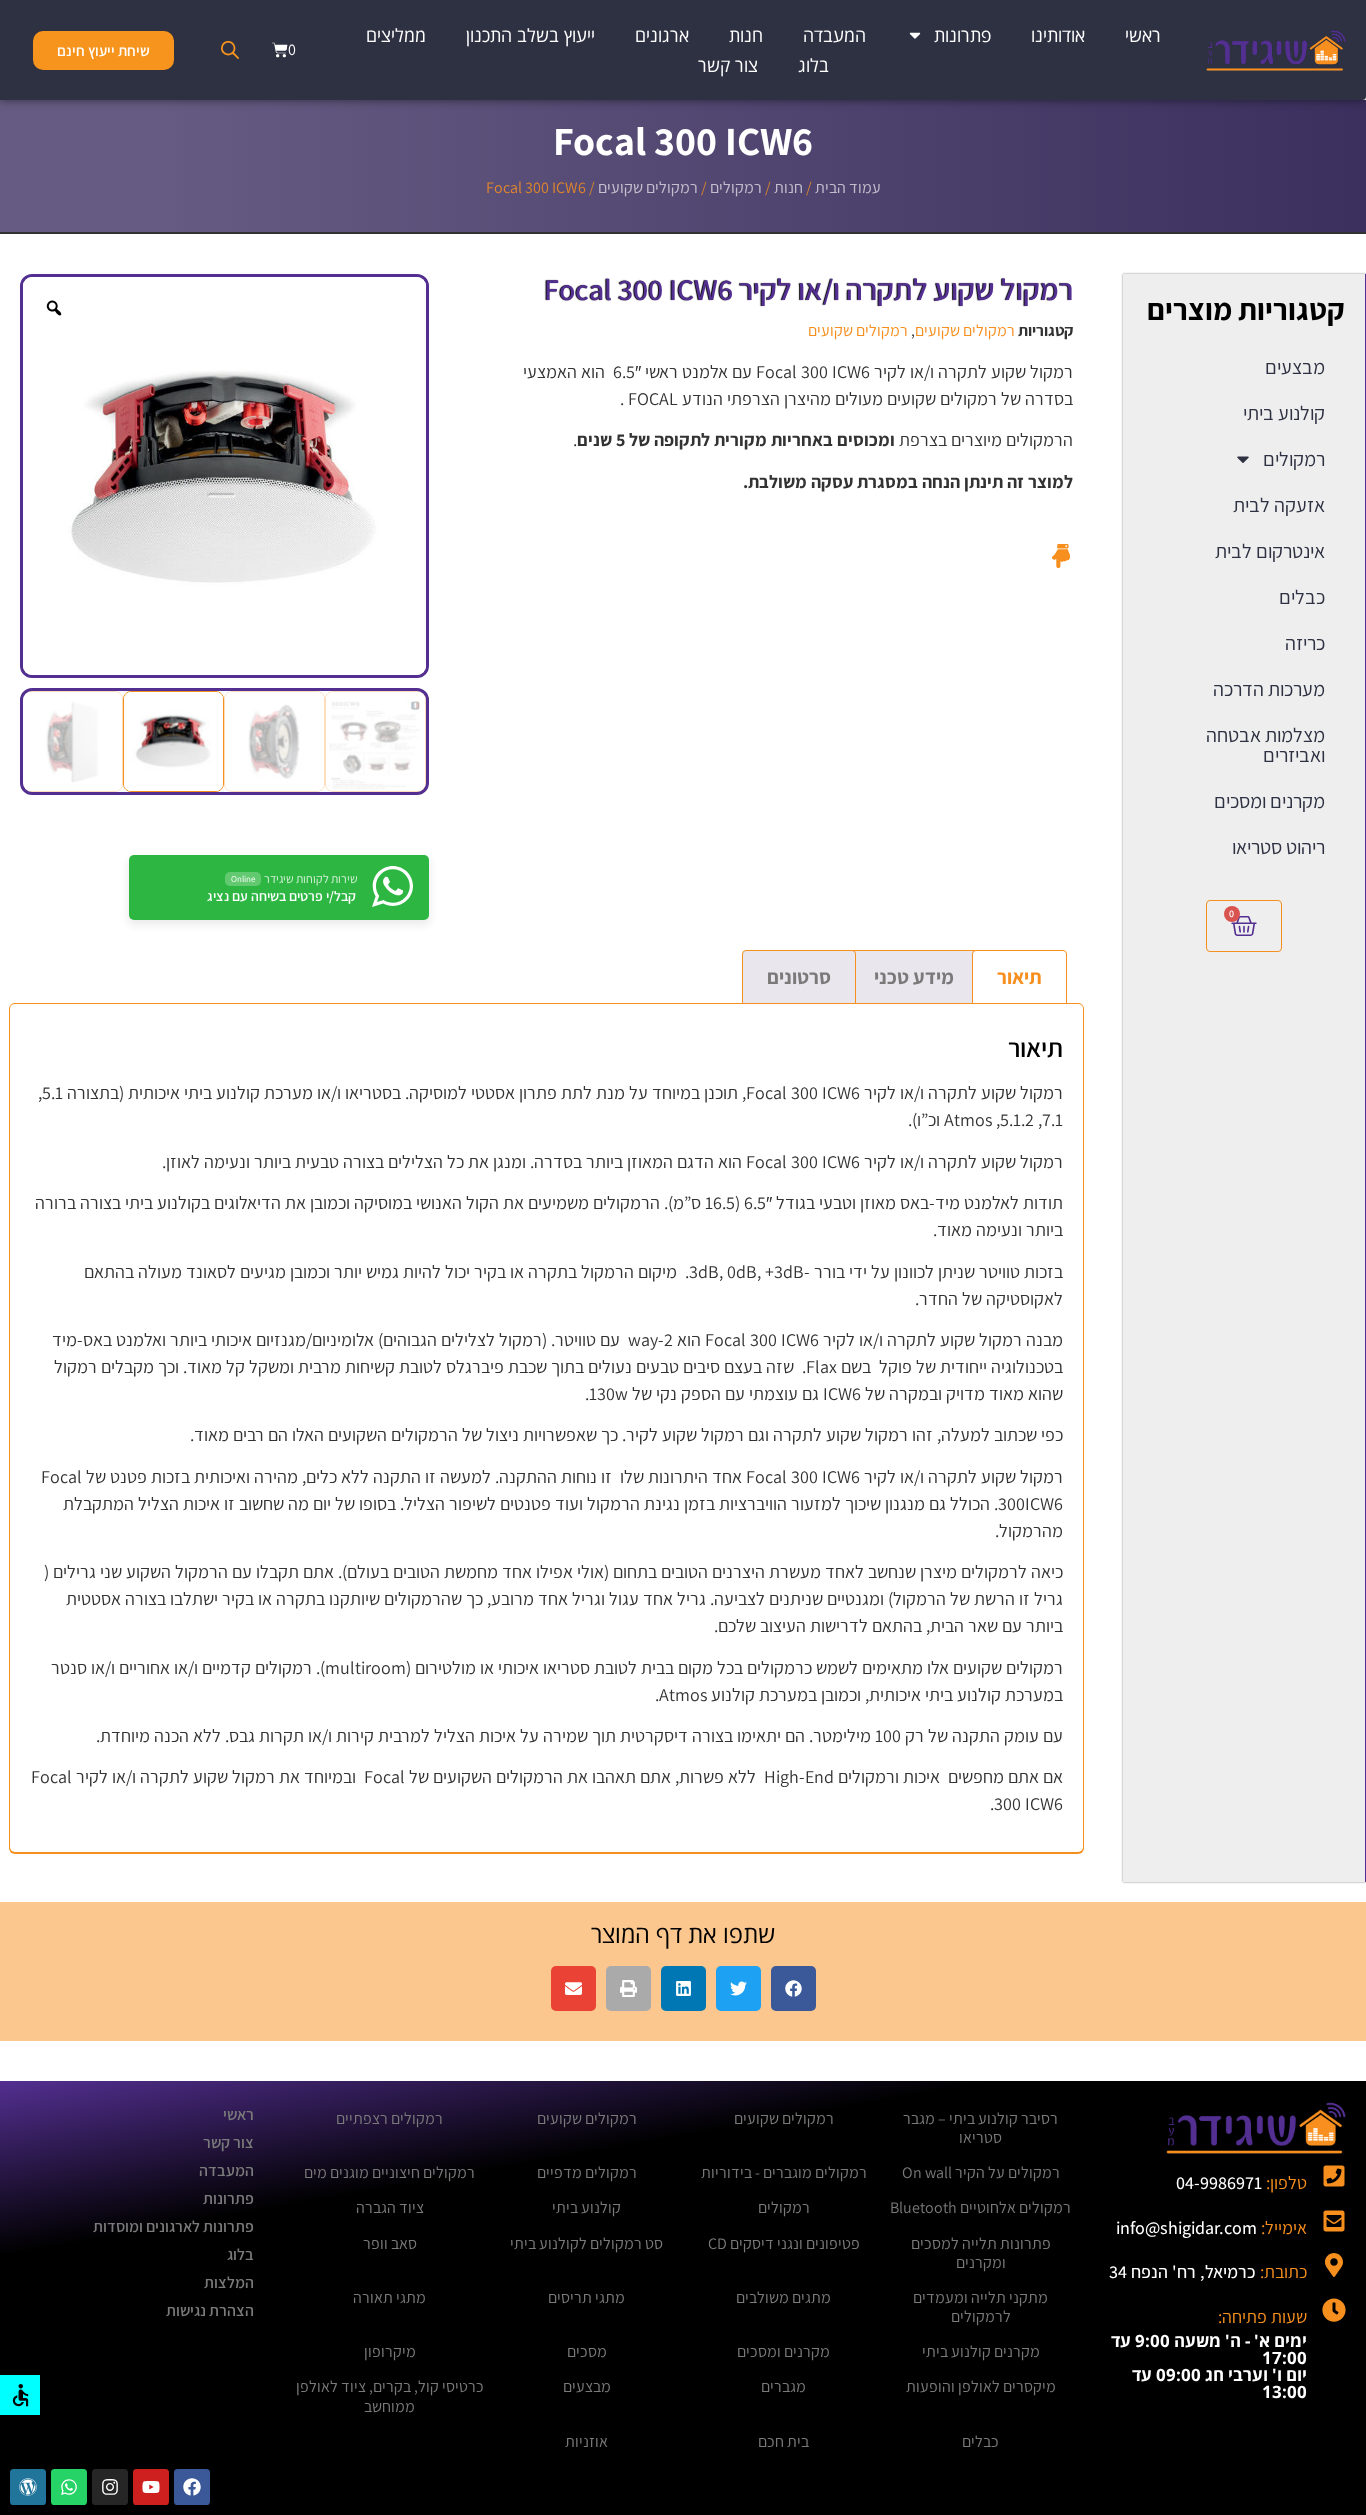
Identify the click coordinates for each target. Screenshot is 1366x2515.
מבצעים (1295, 367)
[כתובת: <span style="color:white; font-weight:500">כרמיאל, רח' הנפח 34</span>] (1334, 2265)
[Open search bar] (230, 50)
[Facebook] (192, 2487)
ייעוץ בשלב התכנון (530, 35)
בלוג (813, 65)
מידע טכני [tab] (914, 977)
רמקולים (736, 187)
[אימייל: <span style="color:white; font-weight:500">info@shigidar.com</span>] (1334, 2221)
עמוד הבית (848, 187)
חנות (746, 35)
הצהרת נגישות (210, 2310)
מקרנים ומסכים (1269, 801)
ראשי (1143, 35)
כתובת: (1208, 2271)
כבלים (1302, 597)
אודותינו (1058, 35)
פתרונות (962, 35)
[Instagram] (110, 2487)
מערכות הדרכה (1269, 689)
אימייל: (1211, 2227)
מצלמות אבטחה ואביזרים (1265, 745)
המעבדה (834, 35)
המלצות (229, 2282)
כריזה (1305, 643)
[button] (793, 1988)
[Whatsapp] (69, 2487)
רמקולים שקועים (648, 187)
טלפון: (1241, 2182)
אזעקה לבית (1279, 505)
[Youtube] (151, 2487)
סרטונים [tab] (799, 977)
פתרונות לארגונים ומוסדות (173, 2226)
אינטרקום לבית (1270, 551)
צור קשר (728, 65)
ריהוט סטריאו (1278, 847)
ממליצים (396, 35)
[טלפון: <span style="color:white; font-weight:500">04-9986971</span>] (1334, 2176)
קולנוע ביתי (1284, 413)
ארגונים (662, 35)
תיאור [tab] (1019, 977)
